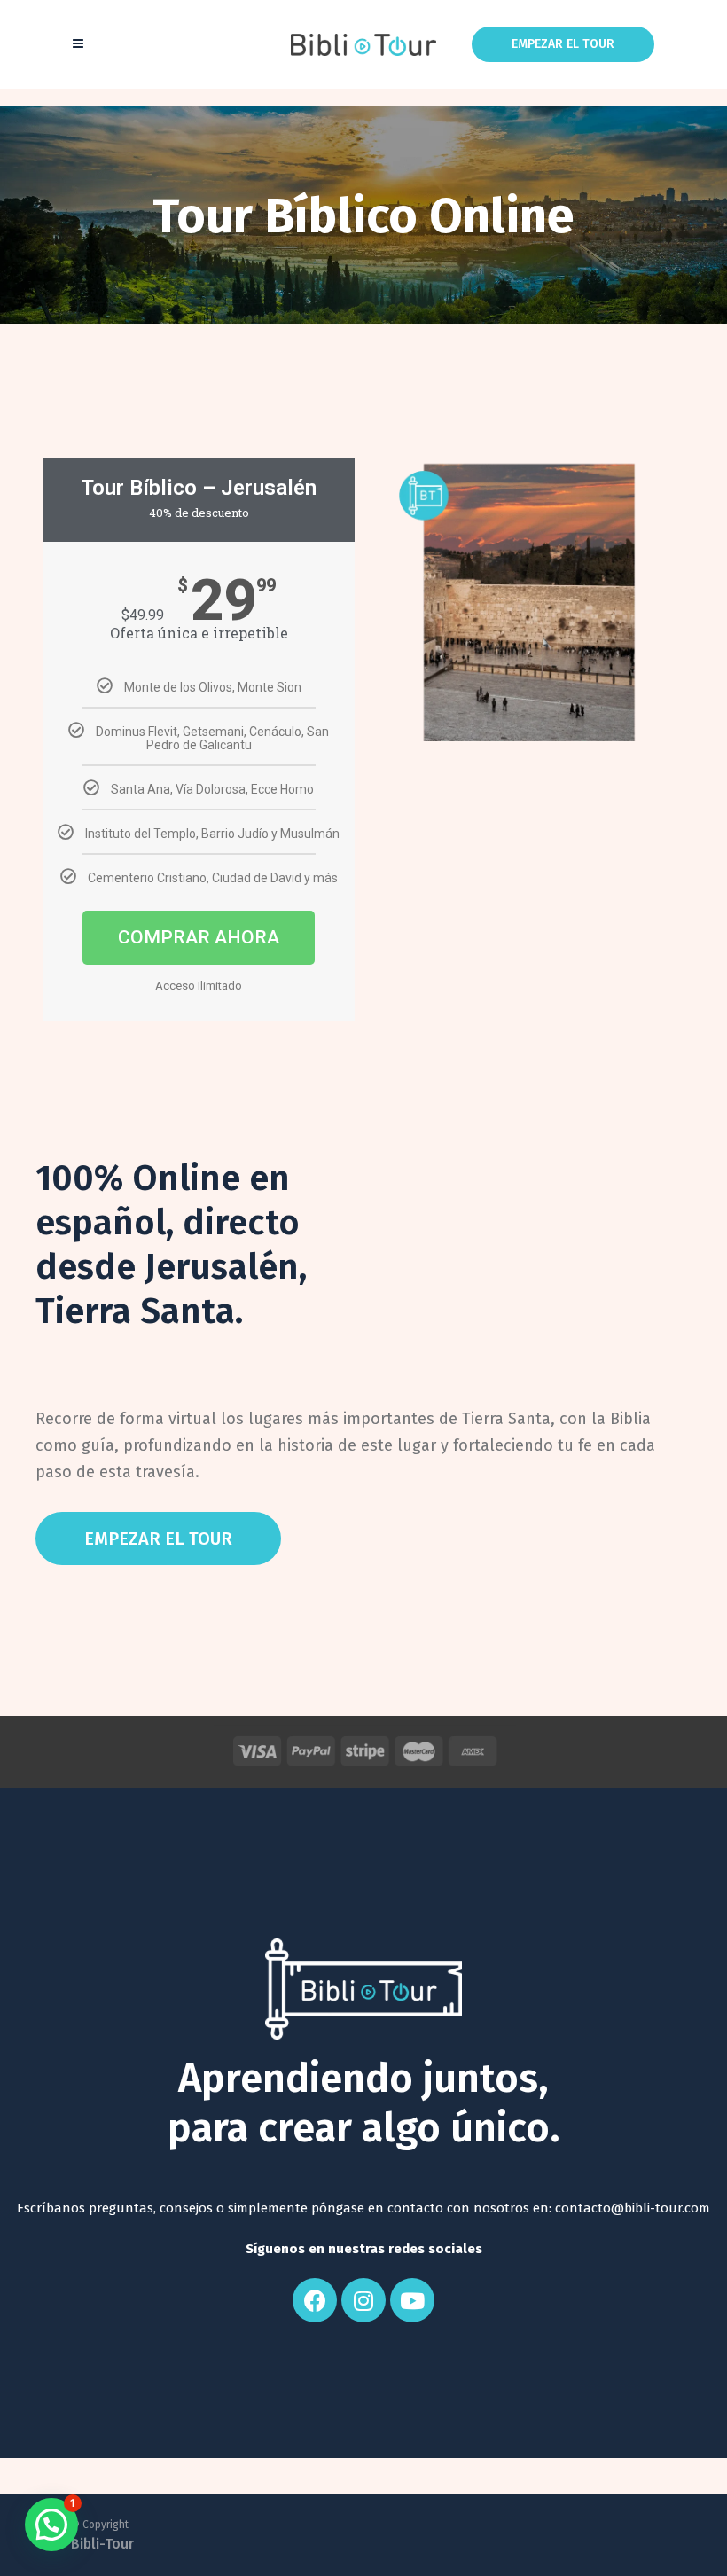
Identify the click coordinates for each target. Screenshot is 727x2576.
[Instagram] (363, 2300)
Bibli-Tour (102, 2544)
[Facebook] (315, 2300)
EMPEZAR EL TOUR (563, 44)
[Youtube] (412, 2300)
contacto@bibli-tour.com (633, 2208)
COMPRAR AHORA (199, 937)
